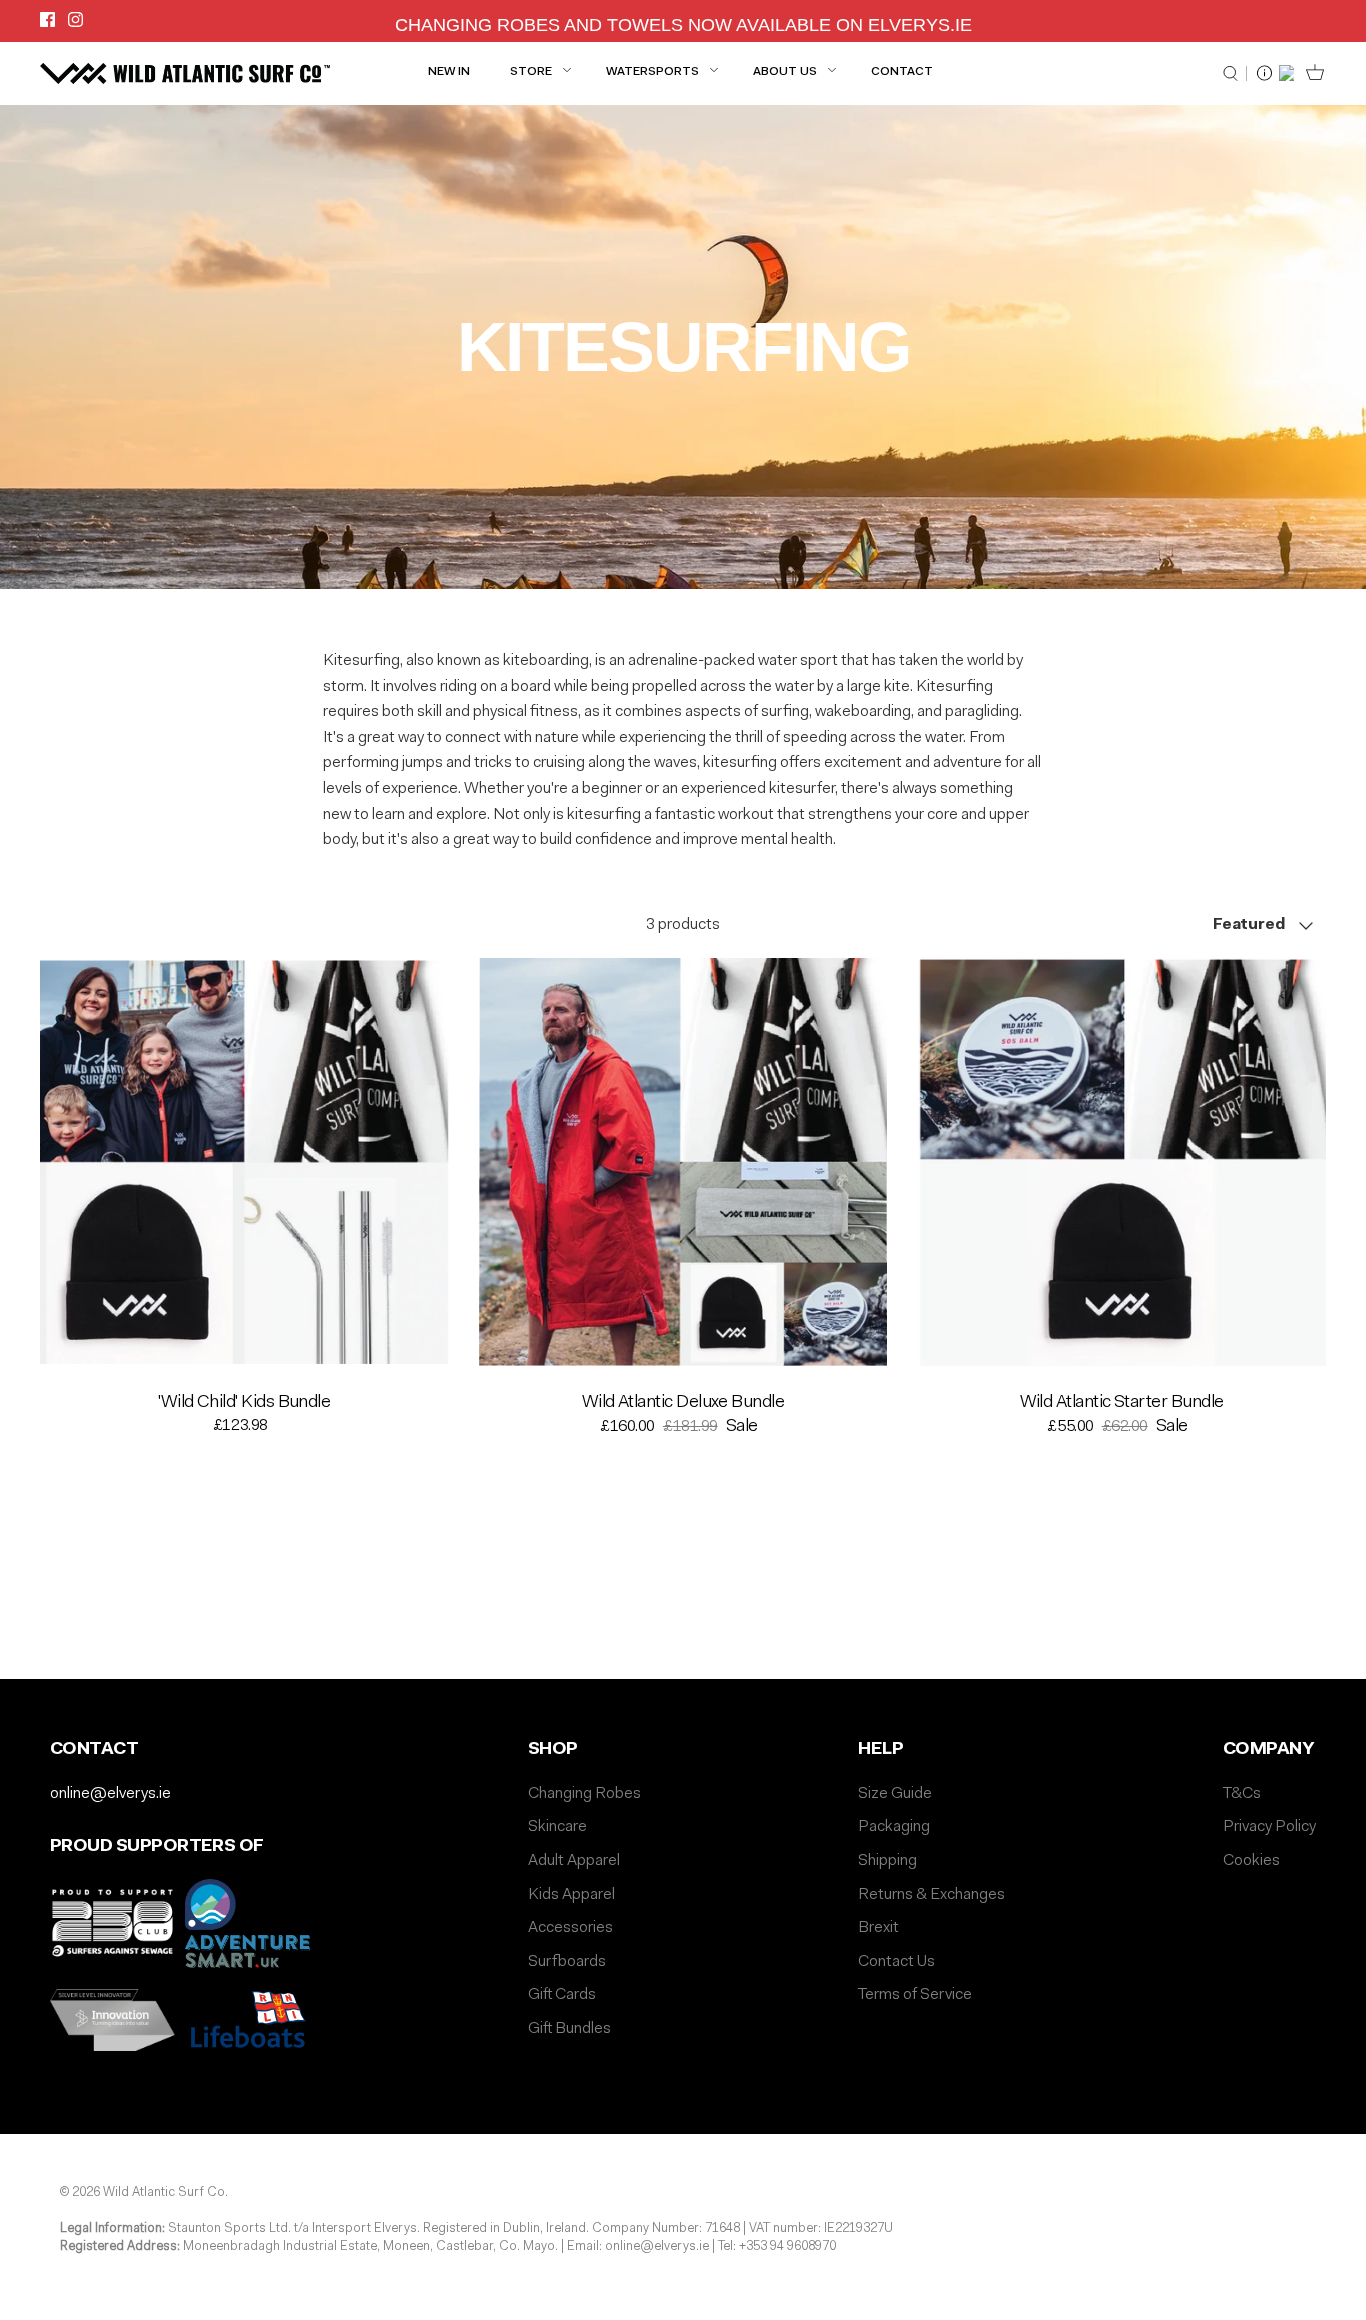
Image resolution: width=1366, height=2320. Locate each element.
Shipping (887, 1861)
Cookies (1251, 1861)
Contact (902, 72)
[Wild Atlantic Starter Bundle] (1121, 1162)
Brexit (878, 1928)
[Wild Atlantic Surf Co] (185, 73)
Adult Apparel (574, 1861)
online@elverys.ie (110, 1794)
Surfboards (567, 1962)
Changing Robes (584, 1794)
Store (531, 72)
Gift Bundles (569, 2029)
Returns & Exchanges (931, 1895)
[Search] (1235, 73)
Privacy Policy (1269, 1827)
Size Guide (895, 1794)
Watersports (652, 72)
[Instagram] (75, 19)
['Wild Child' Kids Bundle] (244, 1162)
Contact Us (896, 1962)
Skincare (557, 1827)
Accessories (570, 1928)
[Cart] (1311, 73)
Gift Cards (562, 1995)
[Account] (1286, 73)
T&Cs (1242, 1794)
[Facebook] (47, 19)
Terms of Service (915, 1995)
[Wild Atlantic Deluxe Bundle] (683, 1162)
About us (785, 72)
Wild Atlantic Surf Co (164, 2192)
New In (449, 72)
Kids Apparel (571, 1895)
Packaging (894, 1827)
